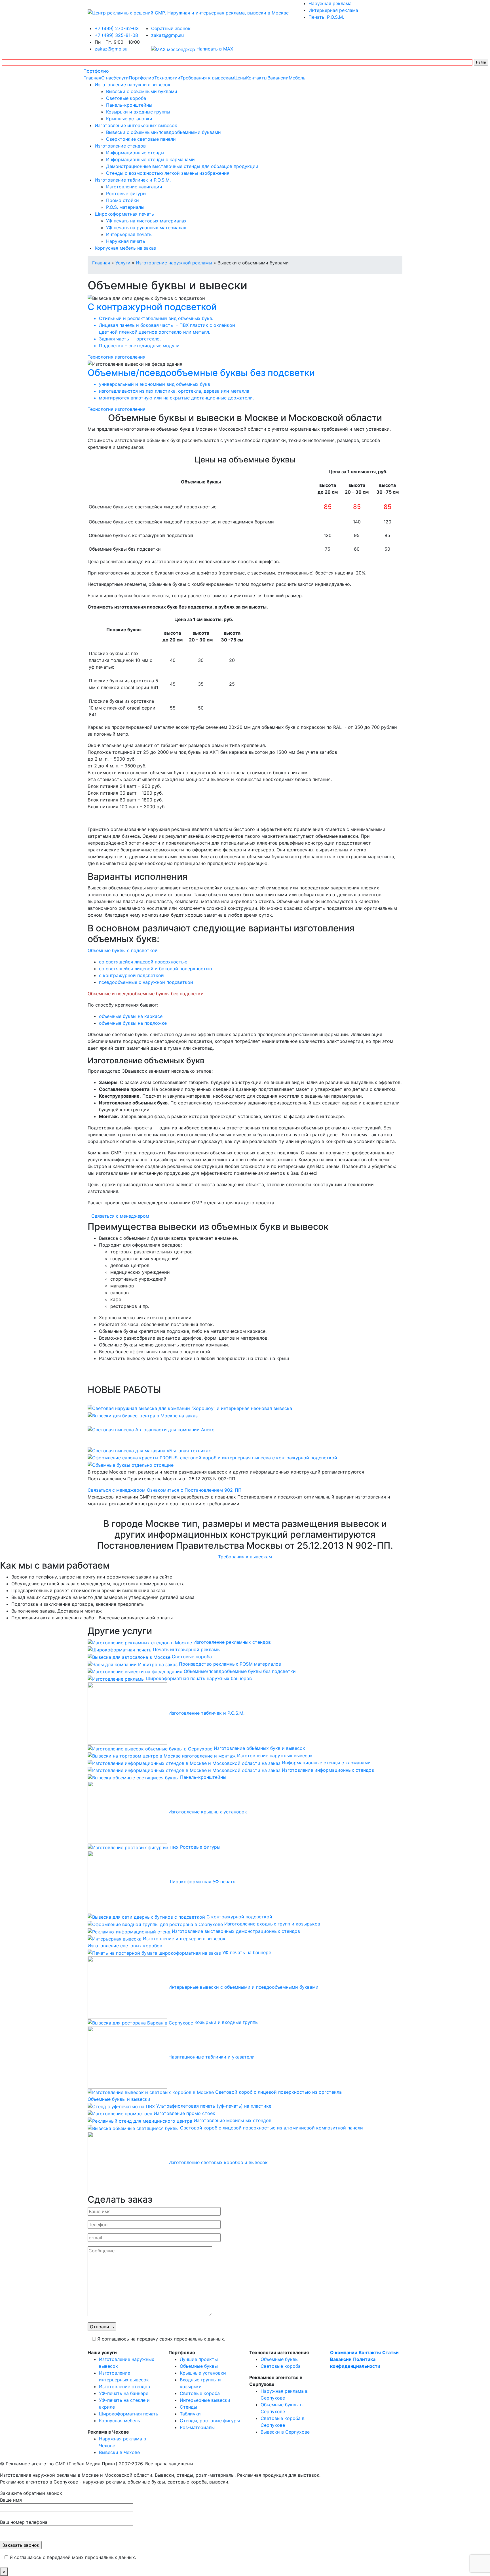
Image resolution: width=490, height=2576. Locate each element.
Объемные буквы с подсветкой (123, 950)
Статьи (390, 2352)
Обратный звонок (171, 28)
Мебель (297, 78)
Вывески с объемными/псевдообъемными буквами (163, 132)
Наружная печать (126, 241)
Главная (92, 78)
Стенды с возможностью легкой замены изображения (168, 173)
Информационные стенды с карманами (150, 159)
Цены (240, 78)
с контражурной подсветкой (131, 975)
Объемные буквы (199, 2366)
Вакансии (278, 78)
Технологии (167, 78)
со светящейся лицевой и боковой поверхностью (156, 969)
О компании (344, 2352)
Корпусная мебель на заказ (125, 248)
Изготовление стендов (120, 146)
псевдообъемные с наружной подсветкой (146, 982)
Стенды (188, 2407)
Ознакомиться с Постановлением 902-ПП (194, 1490)
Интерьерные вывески (205, 2400)
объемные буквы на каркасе (131, 1016)
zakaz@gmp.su (111, 49)
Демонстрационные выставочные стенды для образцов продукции (182, 166)
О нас (107, 78)
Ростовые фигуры (126, 193)
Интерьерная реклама (333, 10)
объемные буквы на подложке (133, 1023)
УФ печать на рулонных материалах (146, 228)
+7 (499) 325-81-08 (116, 35)
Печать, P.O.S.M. (326, 17)
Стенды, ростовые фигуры (210, 2421)
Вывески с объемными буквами (142, 91)
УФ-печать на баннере (124, 2393)
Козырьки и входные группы (138, 112)
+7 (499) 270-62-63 (117, 28)
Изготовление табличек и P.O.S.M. (133, 180)
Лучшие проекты (199, 2359)
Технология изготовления (117, 357)
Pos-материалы (197, 2427)
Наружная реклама (330, 3)
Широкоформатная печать (124, 214)
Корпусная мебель (120, 2421)
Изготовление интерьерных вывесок (136, 125)
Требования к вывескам (207, 78)
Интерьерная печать (129, 234)
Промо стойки (122, 200)
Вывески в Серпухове (285, 2432)
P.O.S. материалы (125, 207)
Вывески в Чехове (119, 2452)
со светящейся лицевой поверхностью (143, 962)
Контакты (257, 78)
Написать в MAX (214, 49)
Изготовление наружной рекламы (174, 263)
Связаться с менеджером (120, 1216)
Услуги (121, 78)
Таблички (190, 2414)
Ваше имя (11, 2500)
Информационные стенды (135, 153)
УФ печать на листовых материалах (146, 221)
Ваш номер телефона (24, 2522)
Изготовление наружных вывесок (133, 85)
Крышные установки (129, 119)
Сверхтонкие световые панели (141, 139)
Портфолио (96, 71)
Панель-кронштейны (129, 105)
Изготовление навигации (134, 187)
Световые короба (126, 98)
